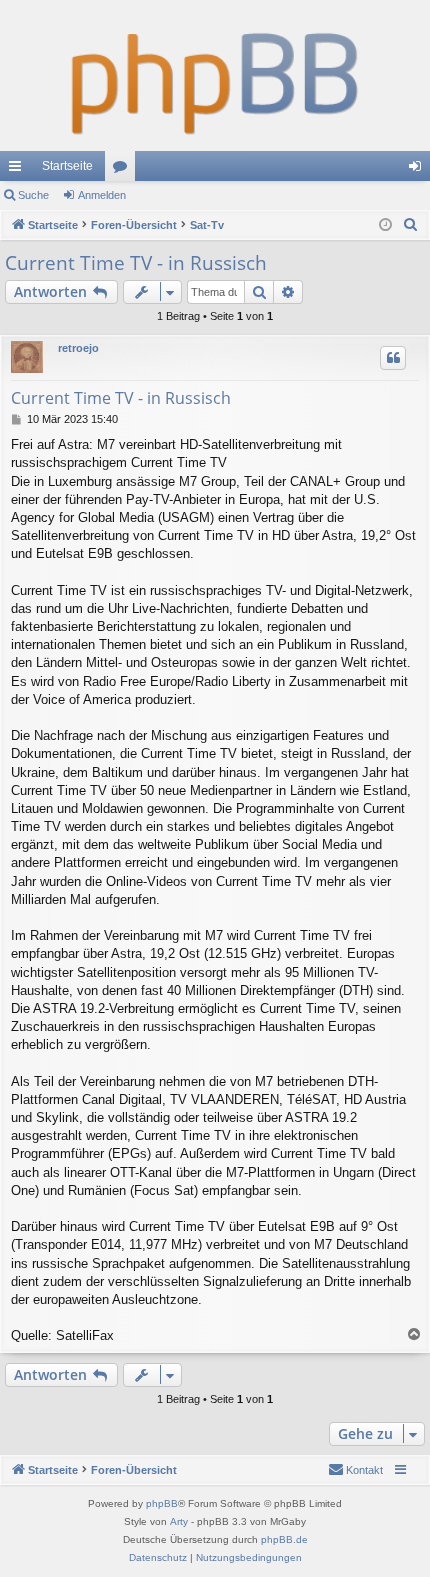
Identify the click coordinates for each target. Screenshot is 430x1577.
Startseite (67, 166)
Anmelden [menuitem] (419, 170)
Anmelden (102, 195)
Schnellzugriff (19, 170)
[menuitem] (411, 225)
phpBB (162, 1503)
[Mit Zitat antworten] (393, 358)
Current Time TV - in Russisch (136, 263)
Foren (124, 170)
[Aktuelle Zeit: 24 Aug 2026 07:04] (385, 225)
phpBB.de (284, 1539)
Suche (33, 195)
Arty (179, 1521)
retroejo (78, 348)
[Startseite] (215, 75)
